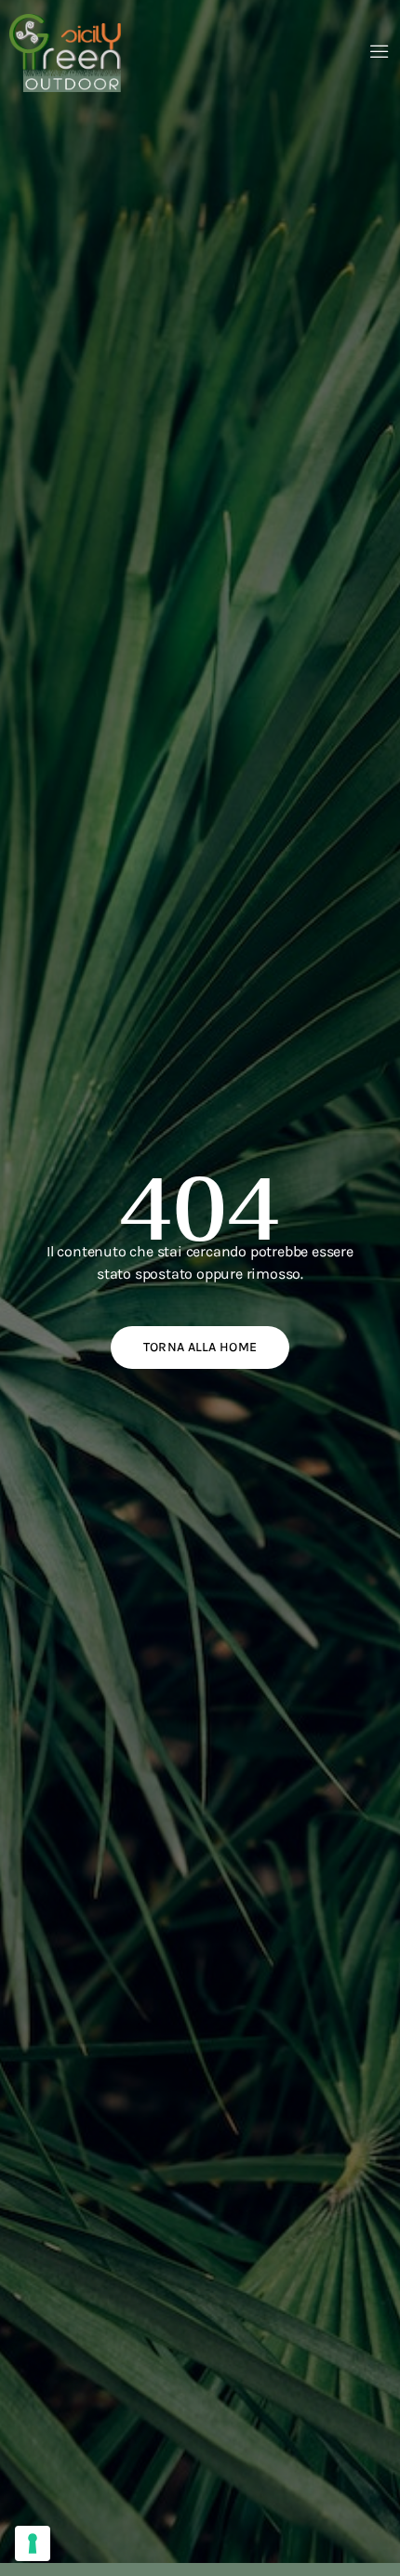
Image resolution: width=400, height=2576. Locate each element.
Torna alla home (200, 1347)
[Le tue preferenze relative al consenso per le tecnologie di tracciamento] (33, 2543)
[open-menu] (380, 53)
